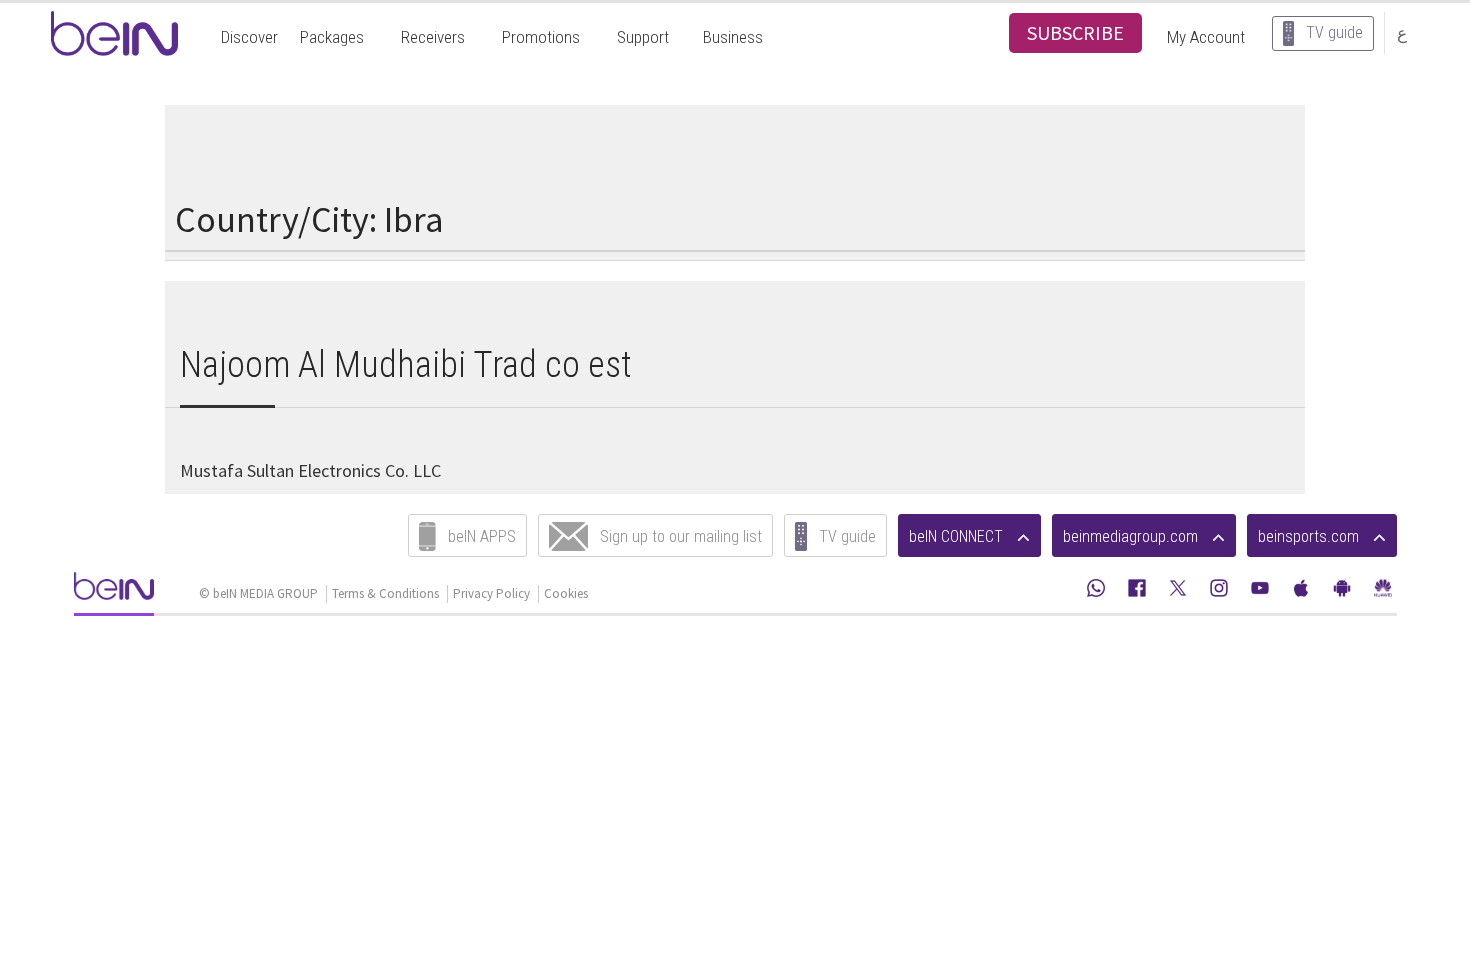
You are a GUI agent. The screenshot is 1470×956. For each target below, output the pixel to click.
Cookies (566, 593)
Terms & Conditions (385, 593)
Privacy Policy (491, 593)
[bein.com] (114, 592)
